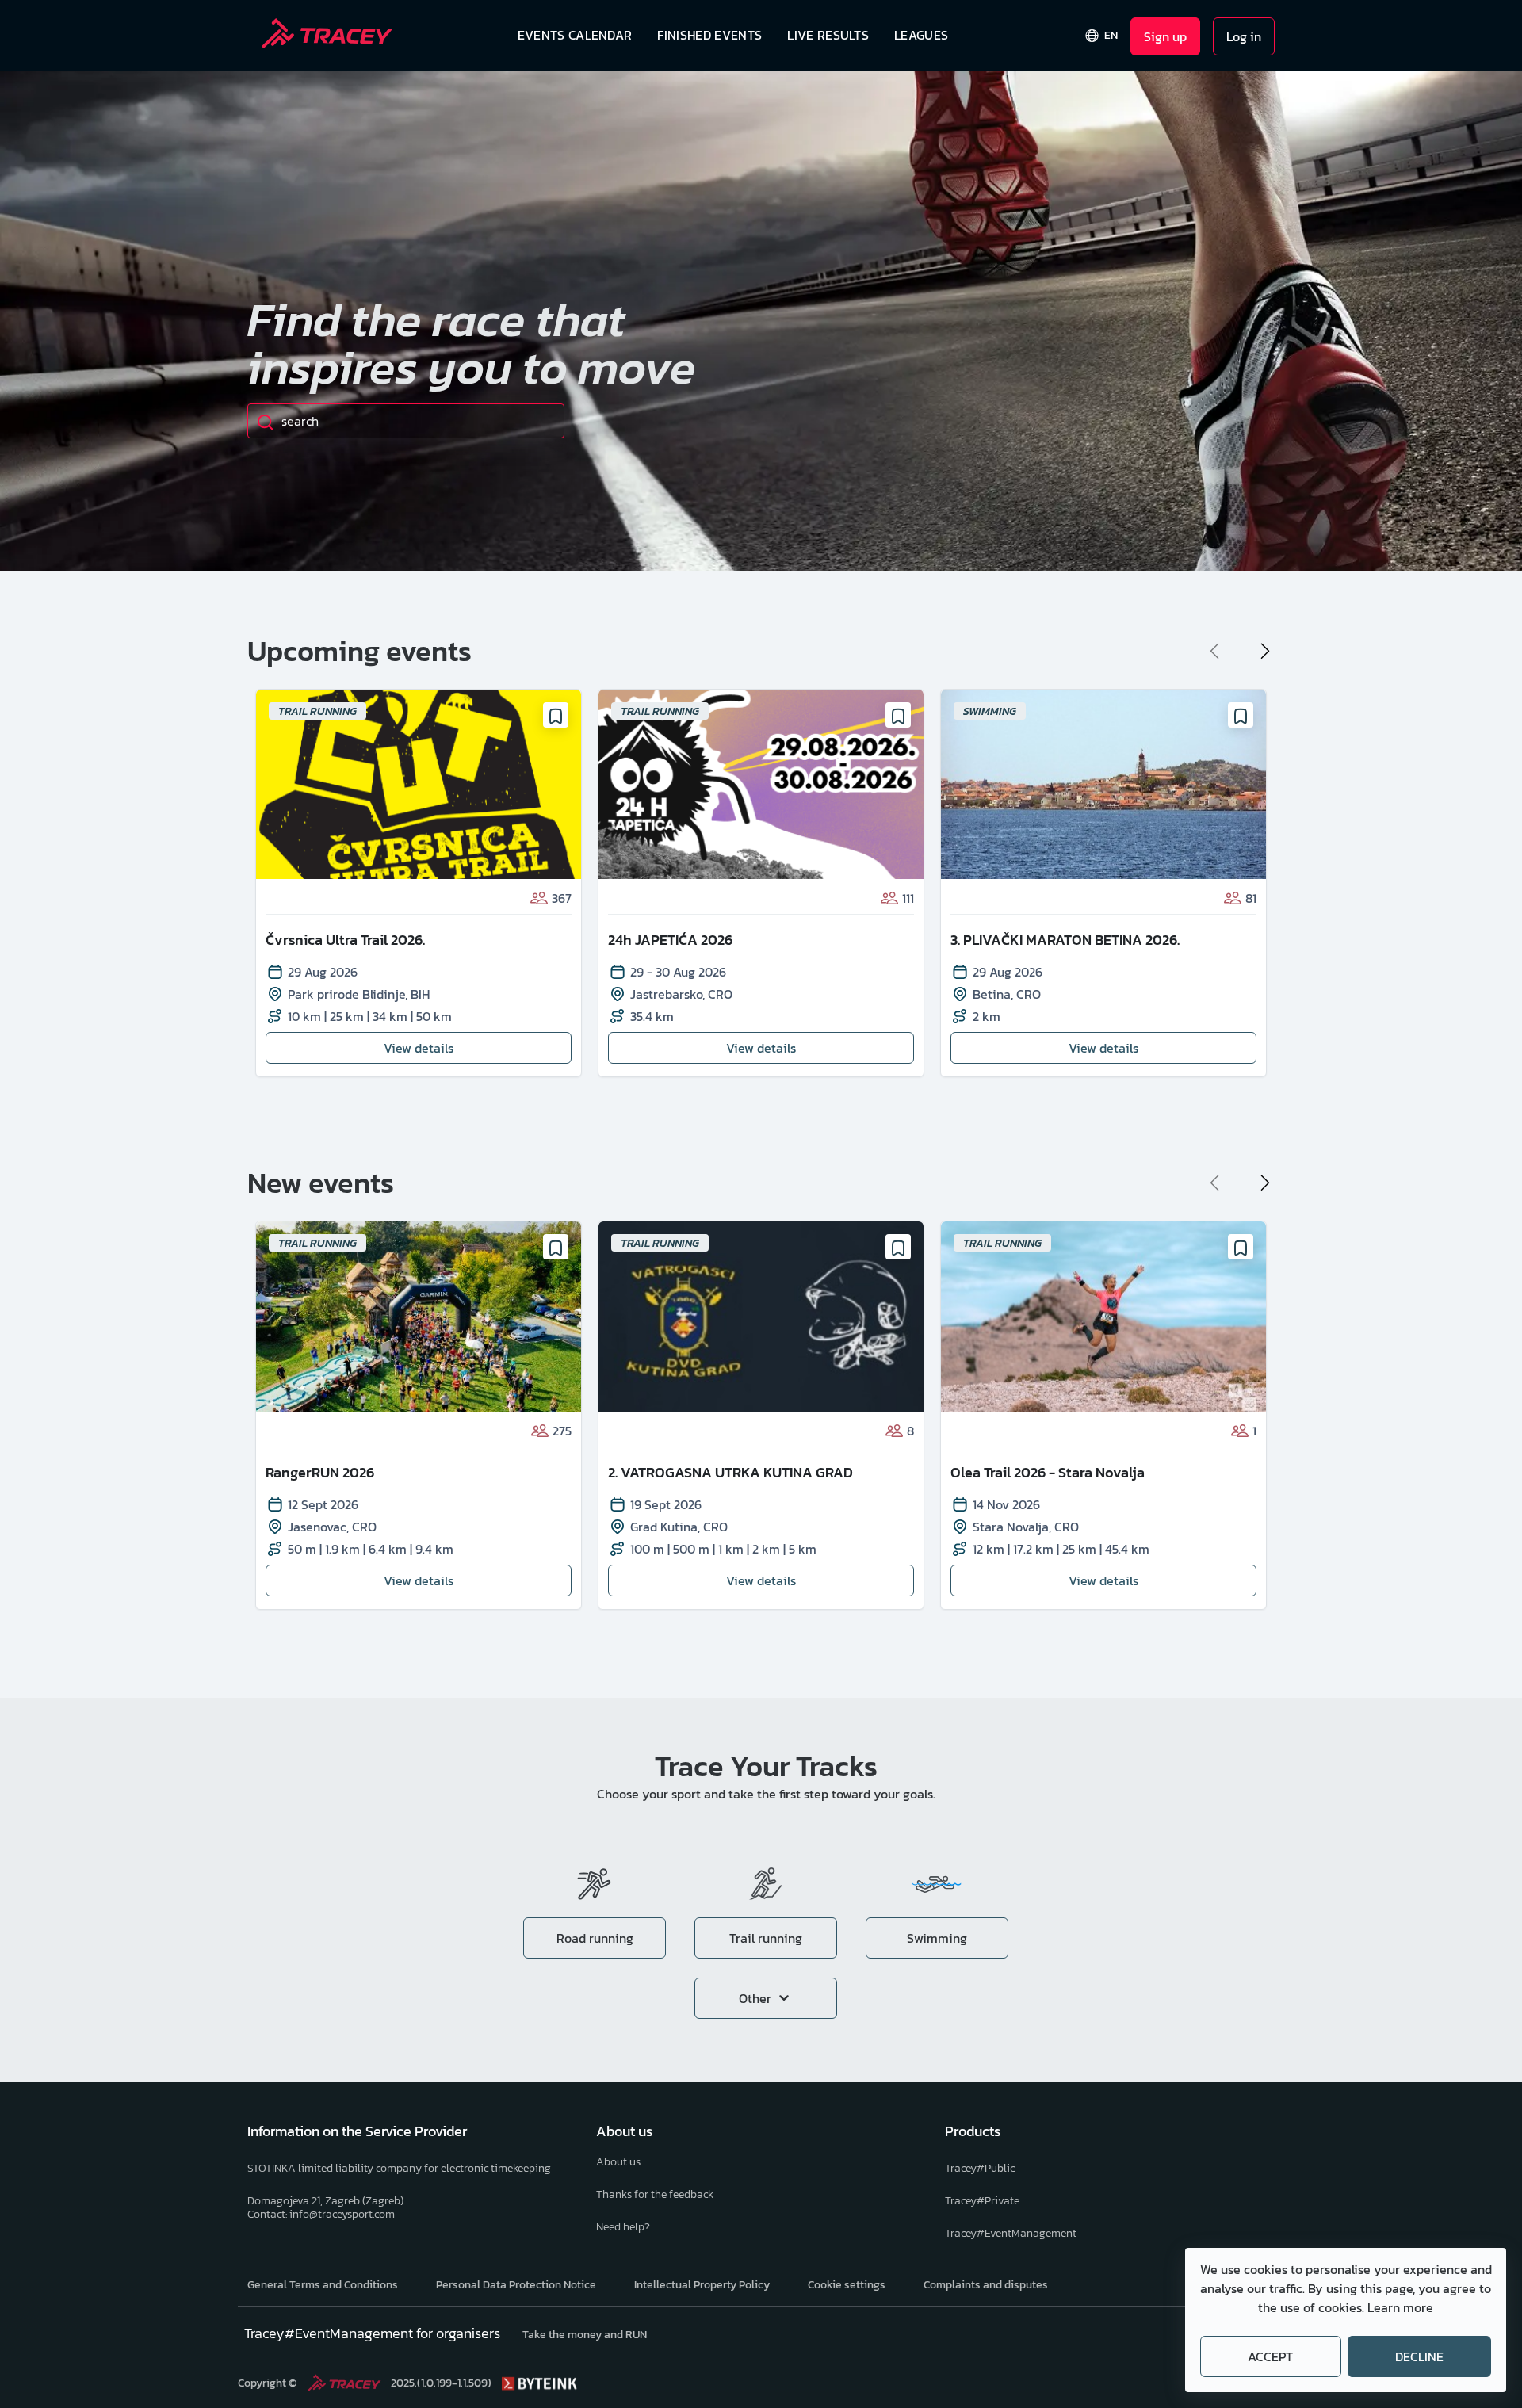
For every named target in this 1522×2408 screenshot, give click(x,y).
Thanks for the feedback (655, 2194)
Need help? (623, 2227)
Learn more (1400, 2307)
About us (618, 2162)
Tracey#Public (980, 2168)
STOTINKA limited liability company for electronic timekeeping (399, 2168)
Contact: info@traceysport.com (321, 2214)
